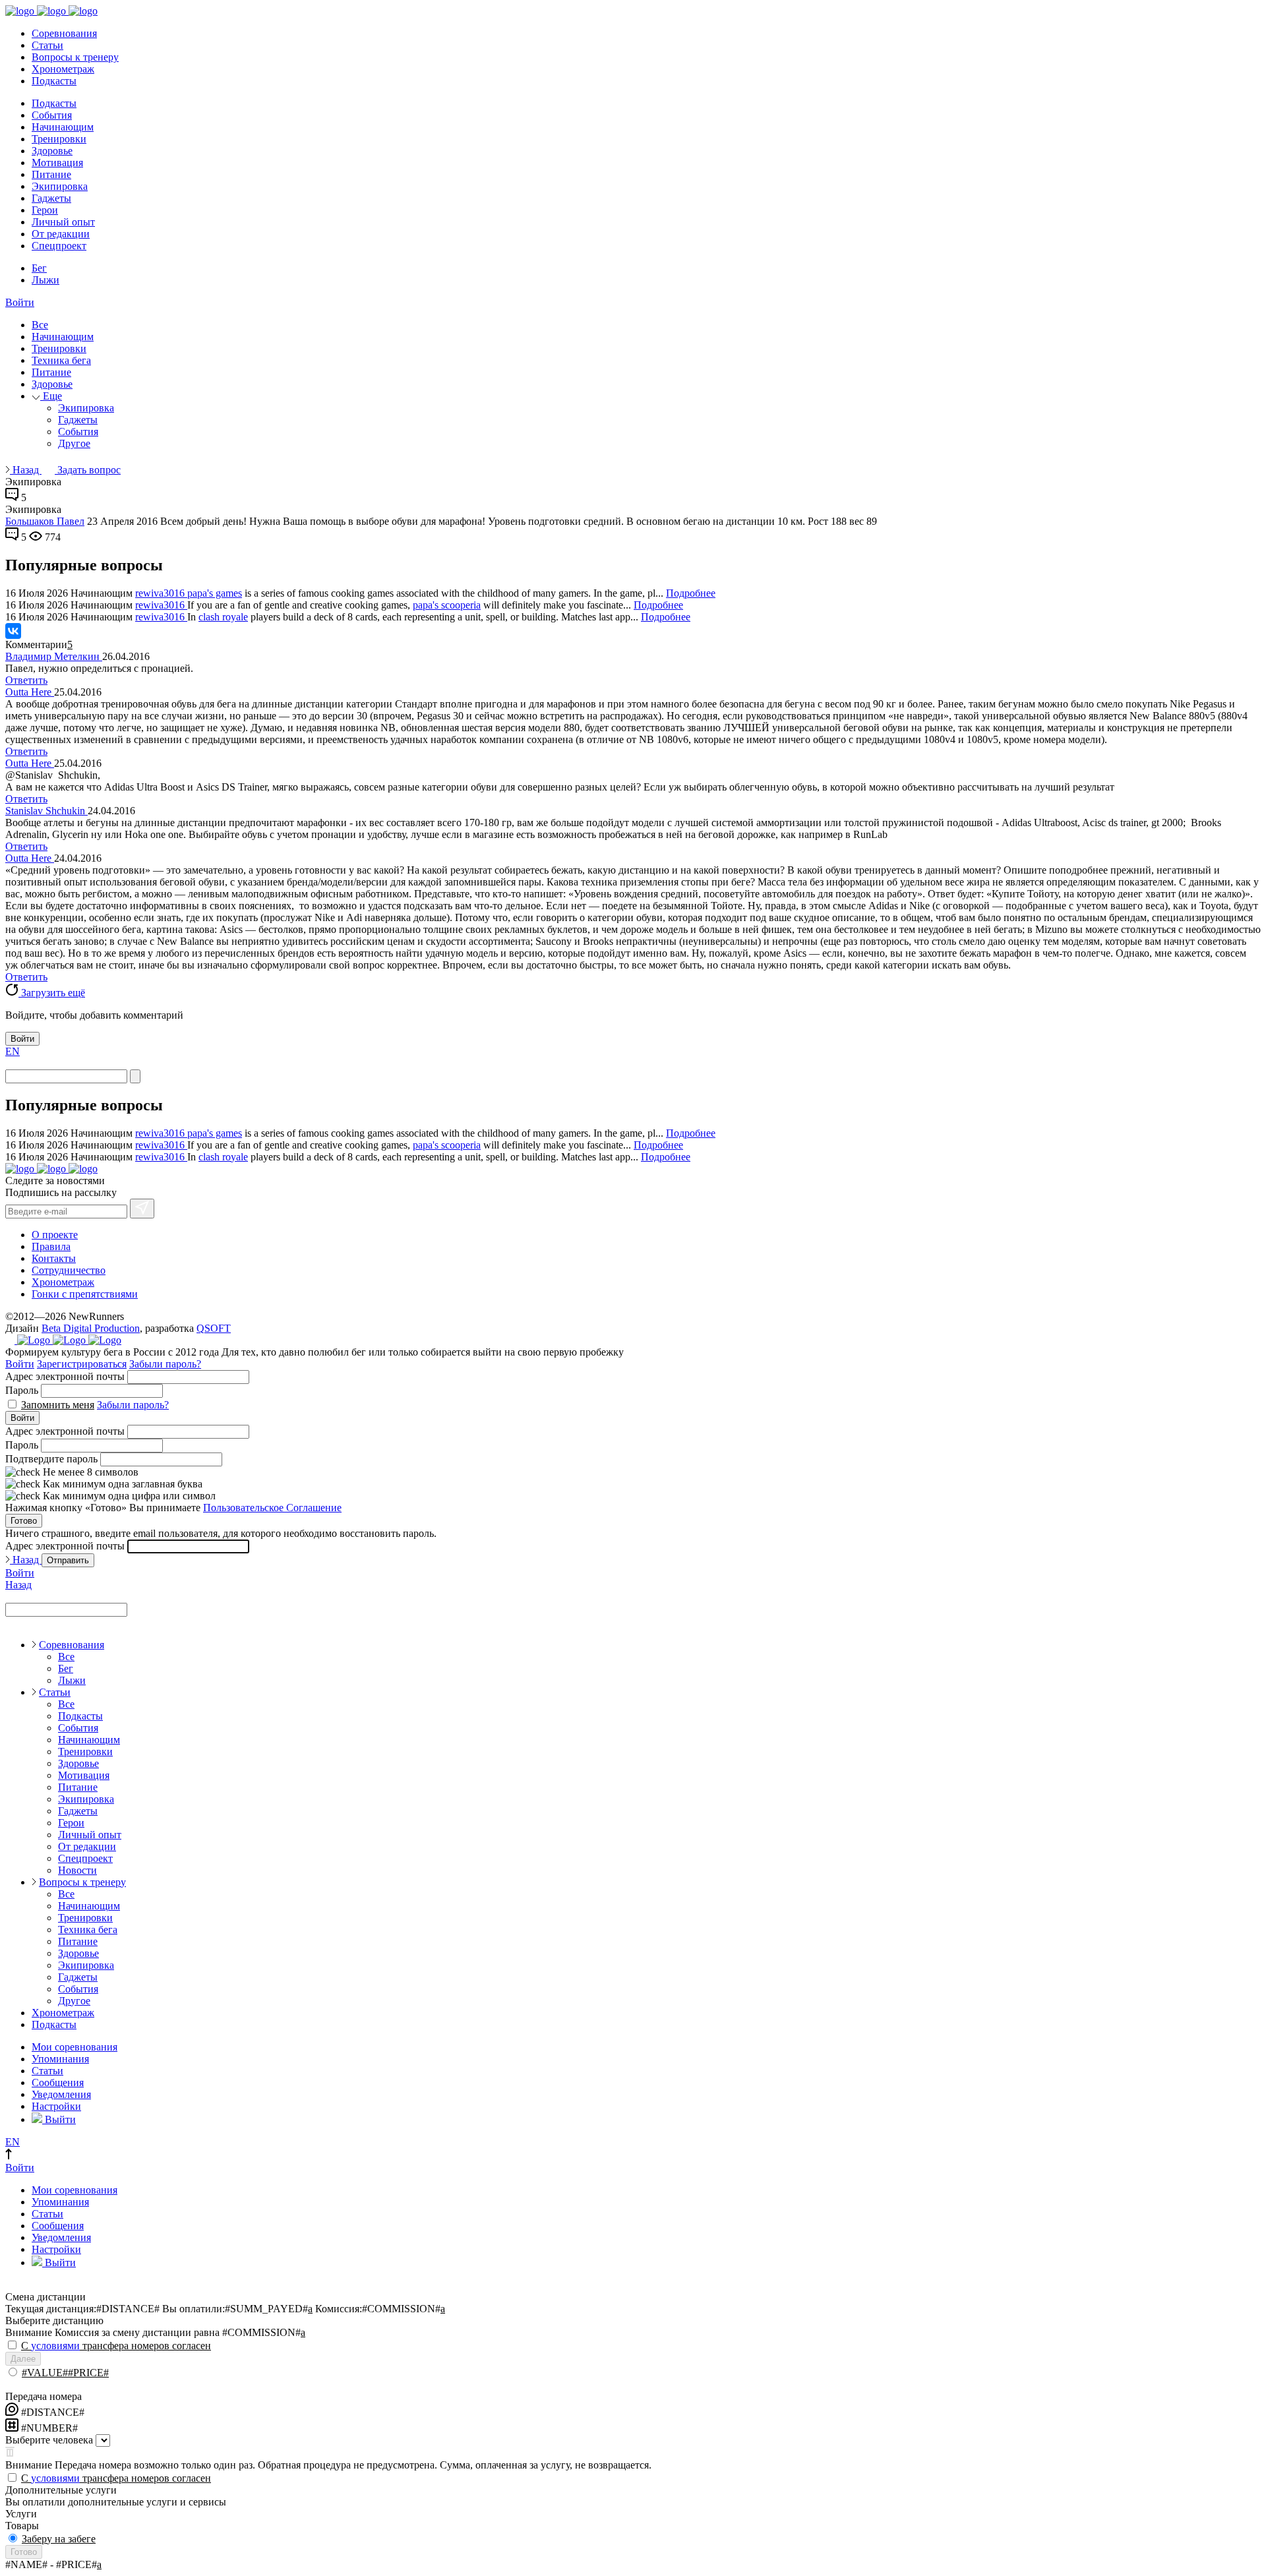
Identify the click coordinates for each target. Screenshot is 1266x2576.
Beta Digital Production (91, 1328)
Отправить (68, 1560)
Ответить (26, 680)
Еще (51, 396)
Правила (51, 1246)
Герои (45, 210)
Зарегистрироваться (82, 1364)
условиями (55, 2346)
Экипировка (60, 186)
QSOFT (214, 1328)
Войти (20, 302)
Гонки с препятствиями (85, 1294)
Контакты (54, 1258)
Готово (24, 1521)
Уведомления (61, 2094)
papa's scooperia (447, 605)
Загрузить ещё (52, 993)
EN (13, 1051)
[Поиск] (135, 1076)
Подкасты (54, 81)
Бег (39, 268)
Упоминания (60, 2059)
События (52, 115)
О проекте (55, 1235)
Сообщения (58, 2082)
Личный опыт (63, 222)
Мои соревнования (75, 2047)
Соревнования (64, 33)
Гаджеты (51, 198)
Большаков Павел (45, 521)
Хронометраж (63, 69)
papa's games (215, 593)
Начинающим (63, 127)
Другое (74, 443)
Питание (51, 174)
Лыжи (45, 280)
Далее (23, 2359)
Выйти (59, 2119)
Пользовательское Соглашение (272, 1508)
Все (40, 325)
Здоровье (52, 151)
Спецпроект (59, 246)
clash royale (223, 617)
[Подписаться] (142, 1209)
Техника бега (61, 360)
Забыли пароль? (165, 1364)
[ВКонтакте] (13, 631)
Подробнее (691, 593)
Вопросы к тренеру (75, 57)
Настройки (56, 2106)
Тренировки (59, 139)
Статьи (47, 45)
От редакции (61, 234)
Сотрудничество (69, 1270)
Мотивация (57, 163)
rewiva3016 (161, 593)
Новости (77, 1870)
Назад (26, 470)
